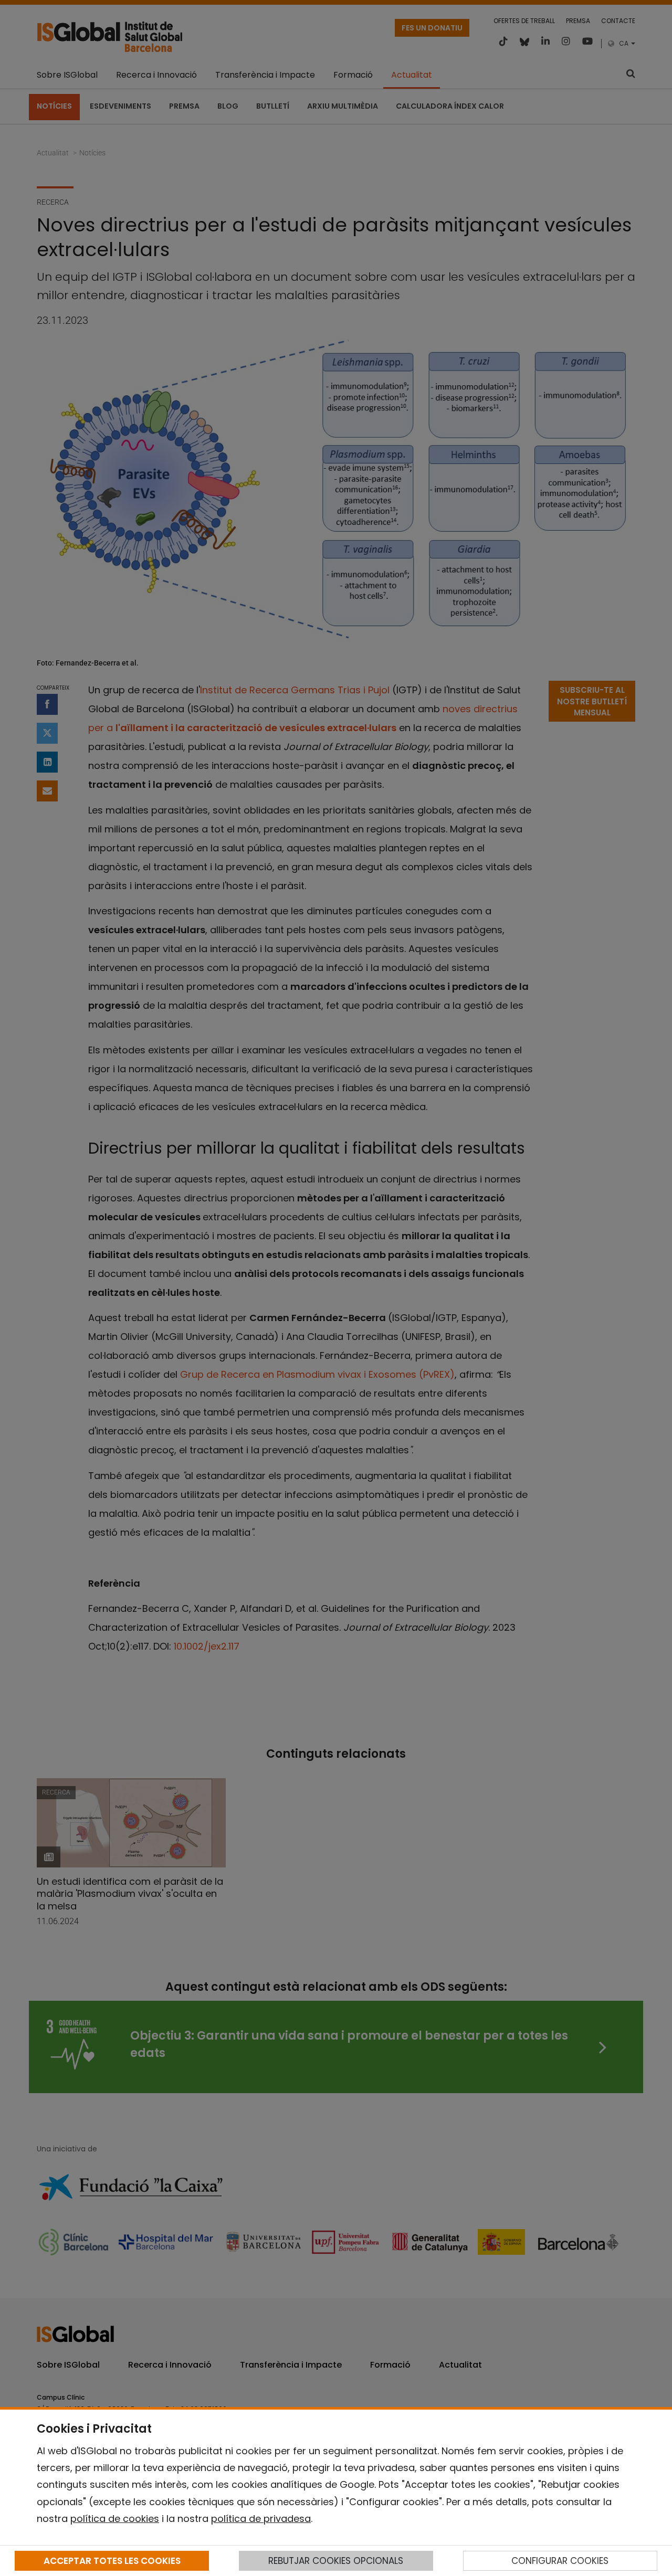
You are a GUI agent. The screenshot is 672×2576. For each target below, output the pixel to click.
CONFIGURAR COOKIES (560, 2561)
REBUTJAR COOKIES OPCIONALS (336, 2561)
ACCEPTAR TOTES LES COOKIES (112, 2561)
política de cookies (115, 2519)
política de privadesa (261, 2519)
